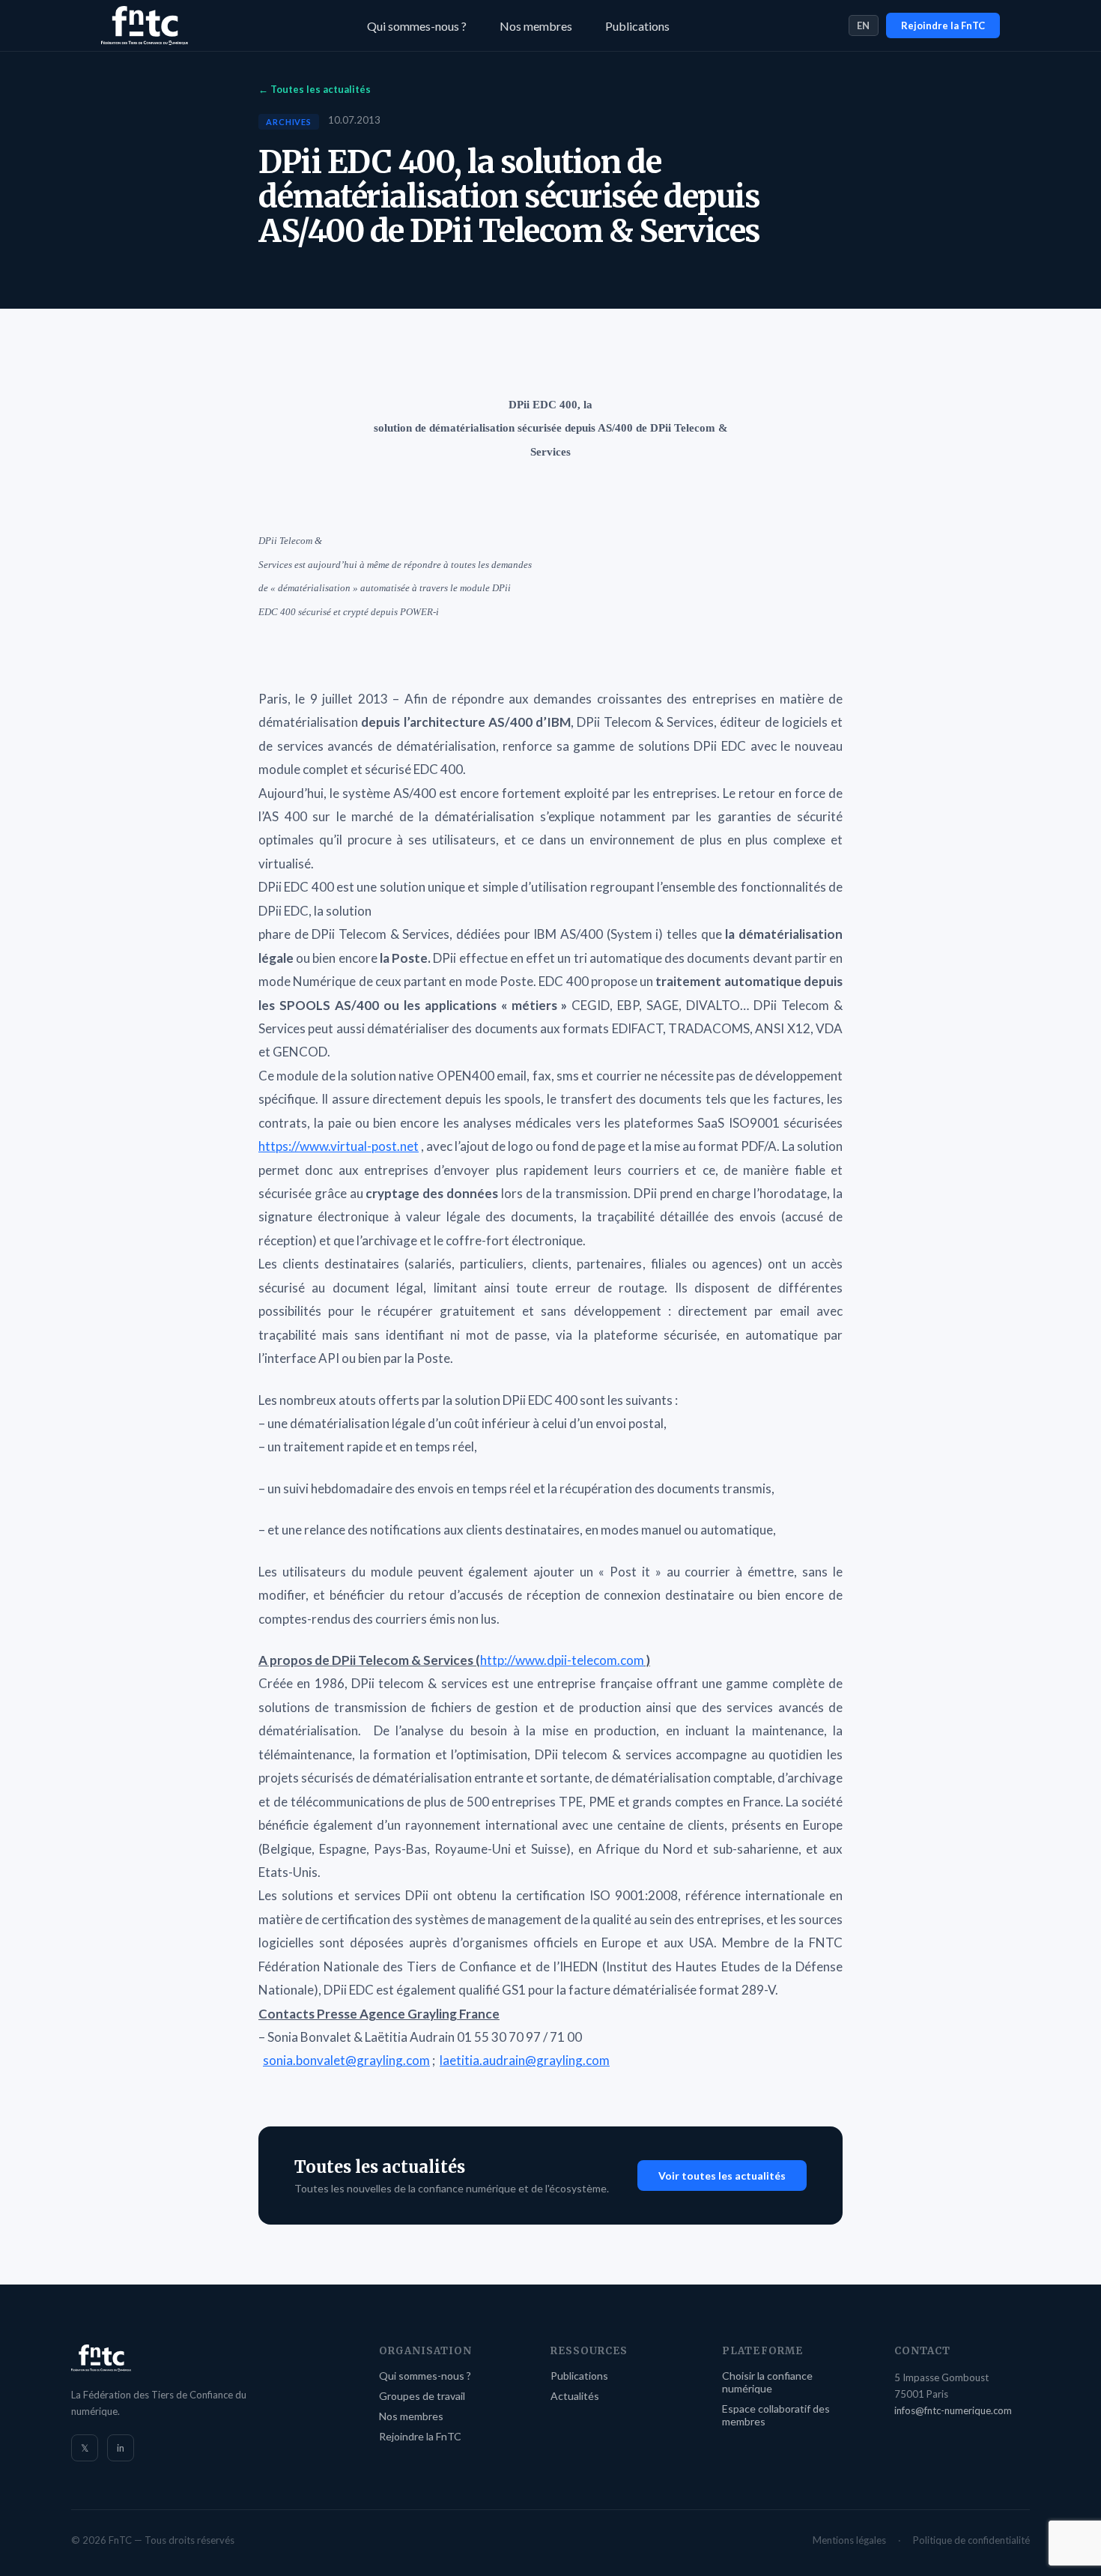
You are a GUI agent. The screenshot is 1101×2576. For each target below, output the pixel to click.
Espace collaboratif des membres (776, 2415)
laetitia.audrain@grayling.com (525, 2060)
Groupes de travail (422, 2396)
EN (864, 25)
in (121, 2448)
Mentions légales (849, 2540)
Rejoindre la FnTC (943, 25)
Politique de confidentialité (971, 2540)
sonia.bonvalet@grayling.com (346, 2060)
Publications (637, 26)
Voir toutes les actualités (722, 2176)
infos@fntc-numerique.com (953, 2410)
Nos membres (536, 26)
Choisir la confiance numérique (767, 2382)
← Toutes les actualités (315, 89)
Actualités (575, 2396)
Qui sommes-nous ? (417, 26)
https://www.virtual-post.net (339, 1146)
